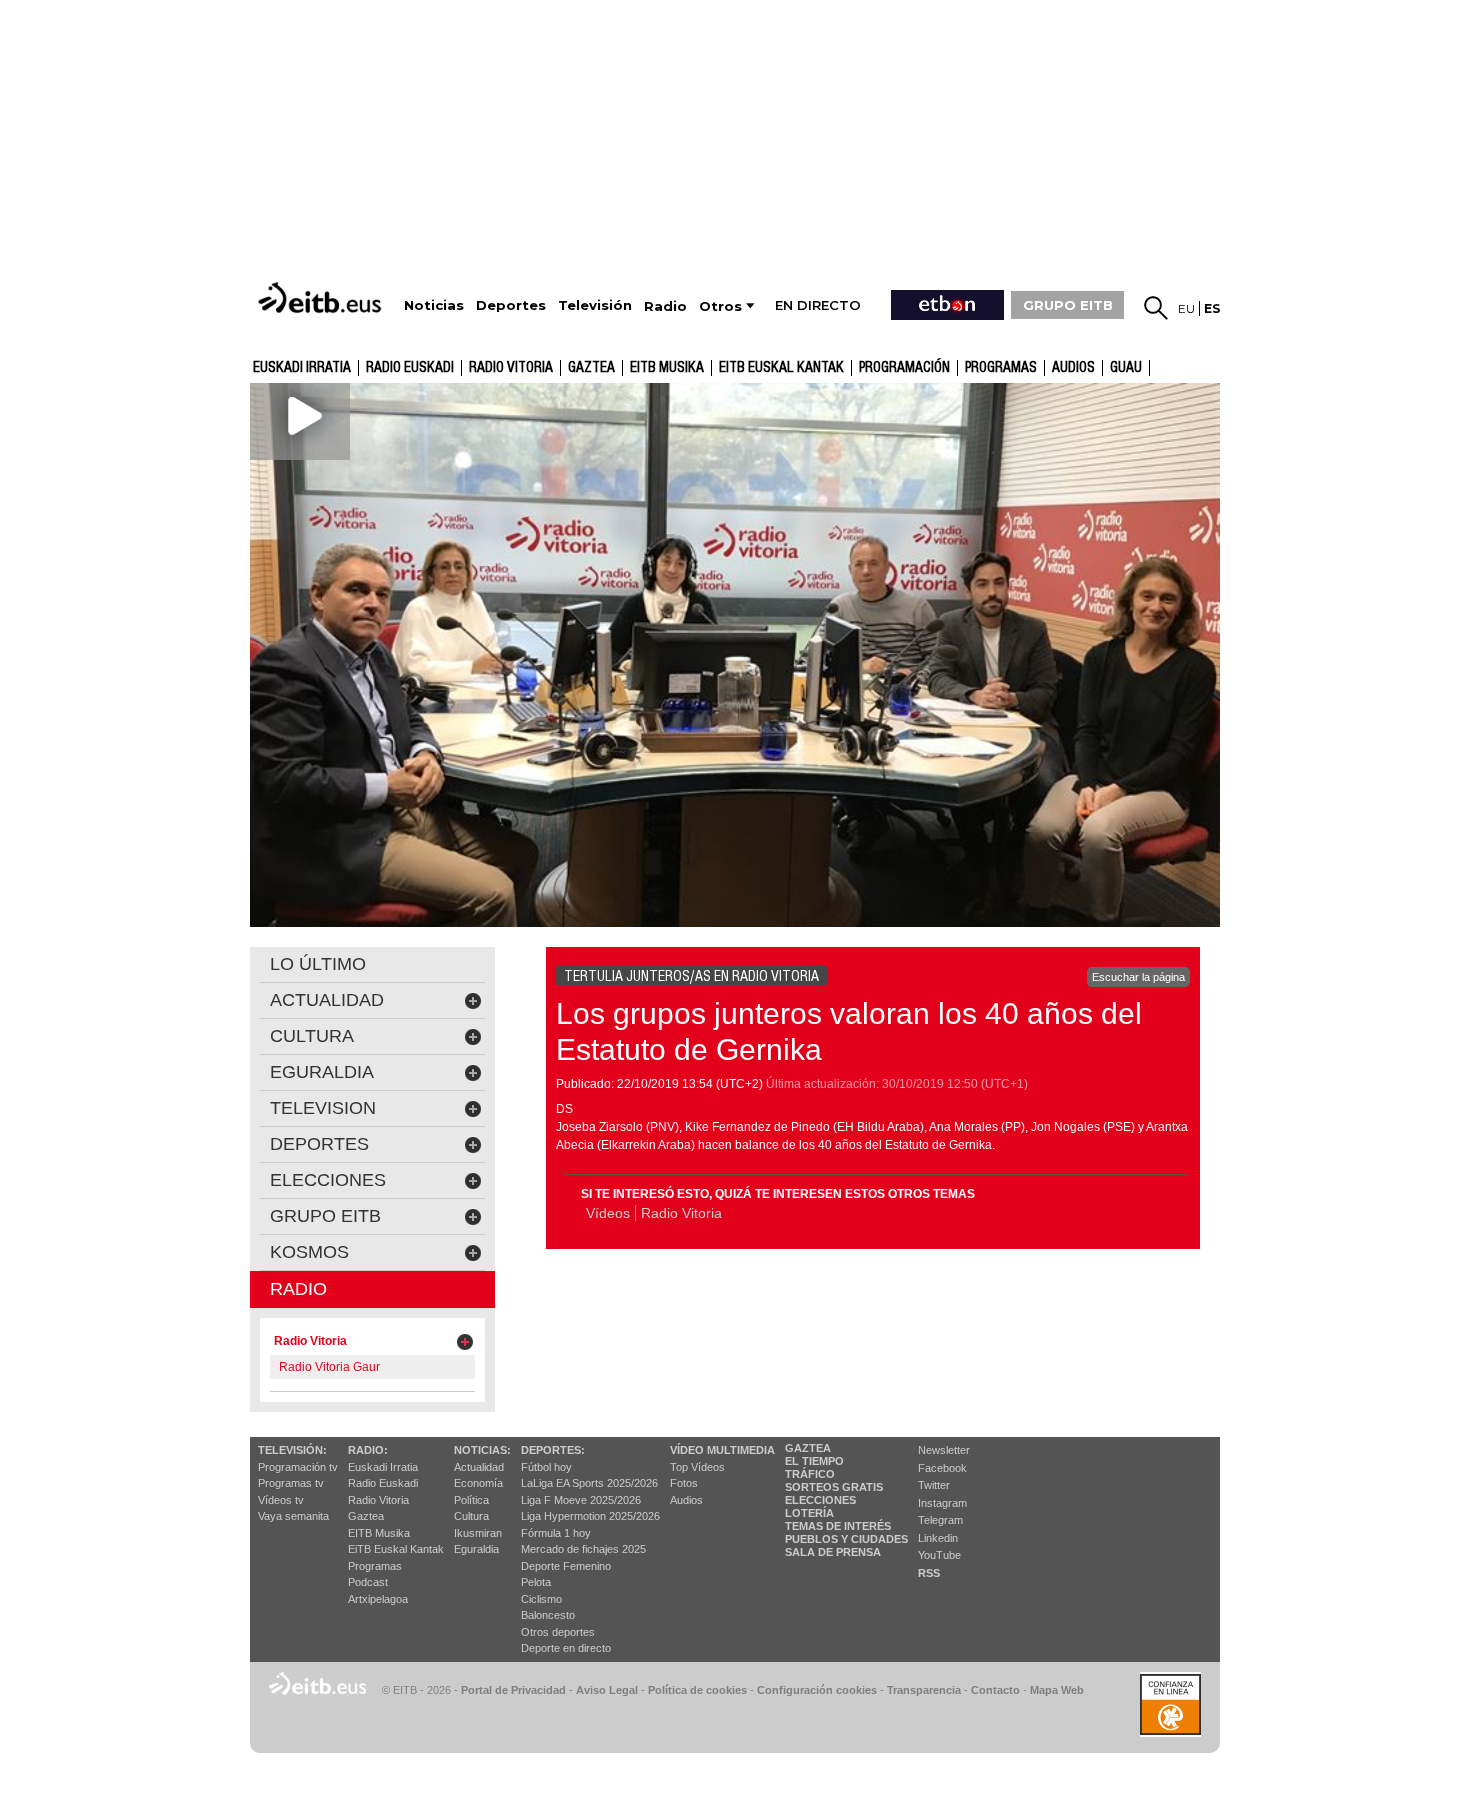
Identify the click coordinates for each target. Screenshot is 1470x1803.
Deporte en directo (566, 1648)
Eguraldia (476, 1549)
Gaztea (366, 1516)
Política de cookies (697, 1690)
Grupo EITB (325, 1216)
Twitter (934, 1485)
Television (323, 1108)
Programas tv (291, 1483)
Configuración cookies (817, 1690)
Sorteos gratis (834, 1487)
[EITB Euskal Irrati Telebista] (322, 297)
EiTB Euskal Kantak (396, 1549)
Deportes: (553, 1450)
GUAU (1126, 368)
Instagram (942, 1503)
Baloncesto (548, 1615)
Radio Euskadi (410, 368)
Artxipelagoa (378, 1599)
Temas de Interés (838, 1526)
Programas (1001, 368)
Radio (298, 1289)
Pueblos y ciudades (846, 1539)
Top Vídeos (697, 1467)
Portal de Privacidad (513, 1690)
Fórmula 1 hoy (556, 1533)
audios (1073, 368)
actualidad (327, 1000)
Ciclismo (541, 1599)
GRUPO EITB (1068, 305)
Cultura (471, 1516)
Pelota (536, 1582)
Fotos (684, 1483)
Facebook (942, 1468)
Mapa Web (1057, 1690)
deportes (319, 1144)
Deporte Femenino (566, 1566)
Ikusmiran (478, 1533)
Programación (904, 368)
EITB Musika (667, 368)
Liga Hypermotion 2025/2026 (590, 1516)
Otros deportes (558, 1632)
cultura (312, 1036)
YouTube (939, 1555)
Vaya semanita (293, 1516)
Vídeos (608, 1213)
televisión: (292, 1450)
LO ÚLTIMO (318, 964)
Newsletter (944, 1450)
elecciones (328, 1180)
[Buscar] (1156, 308)
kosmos (309, 1252)
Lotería (809, 1513)
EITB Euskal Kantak (781, 368)
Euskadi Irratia (302, 368)
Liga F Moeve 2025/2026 (581, 1500)
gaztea (591, 368)
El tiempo (814, 1461)
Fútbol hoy (546, 1467)
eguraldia (322, 1072)
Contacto (995, 1690)
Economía (478, 1483)
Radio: (368, 1450)
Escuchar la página (1138, 977)
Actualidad (479, 1467)
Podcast (368, 1582)
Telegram (940, 1520)
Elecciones (820, 1500)
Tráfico (810, 1474)
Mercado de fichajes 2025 (583, 1549)
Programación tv (298, 1467)
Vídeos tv (281, 1500)
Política (471, 1500)
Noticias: (482, 1450)
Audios (686, 1500)
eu (1186, 308)
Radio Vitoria (511, 368)
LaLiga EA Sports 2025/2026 (589, 1483)
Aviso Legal (607, 1690)
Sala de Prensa (833, 1552)
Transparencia (924, 1690)
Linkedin (938, 1538)
